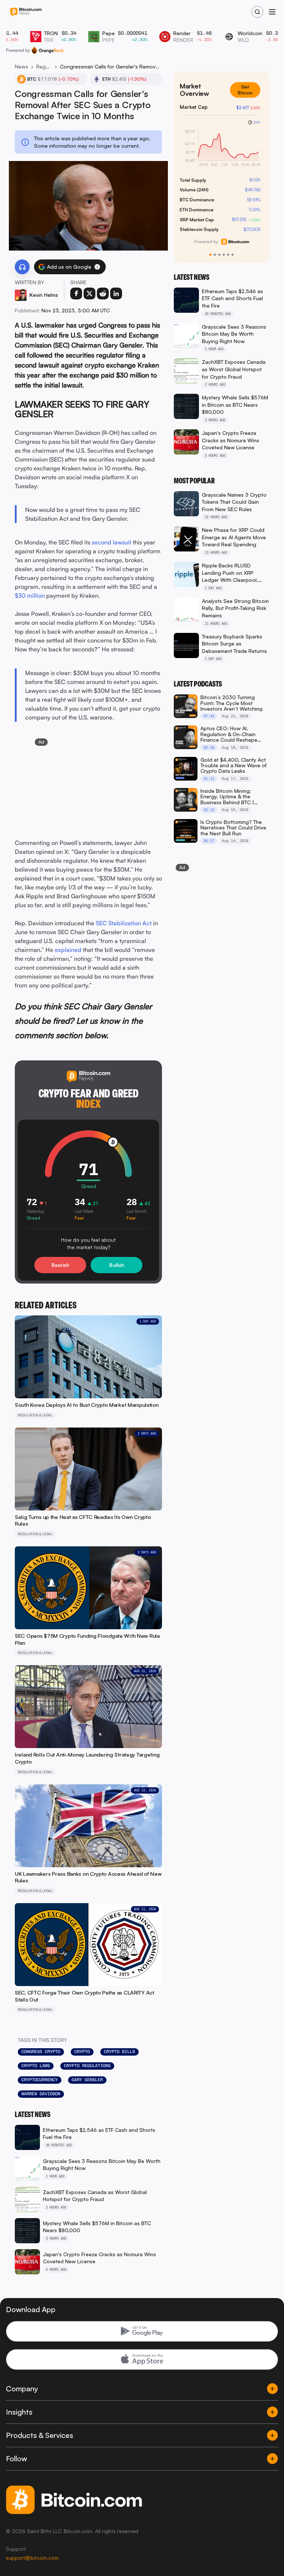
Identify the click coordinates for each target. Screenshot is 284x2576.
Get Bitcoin (248, 87)
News (21, 66)
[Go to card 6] (233, 255)
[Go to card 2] (215, 255)
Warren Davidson (41, 2094)
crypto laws (36, 2066)
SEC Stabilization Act (124, 923)
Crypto (82, 2052)
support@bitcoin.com (32, 2558)
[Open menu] (272, 12)
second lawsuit (111, 542)
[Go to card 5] (228, 255)
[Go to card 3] (219, 255)
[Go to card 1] (210, 255)
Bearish (60, 1265)
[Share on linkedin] (116, 294)
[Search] (257, 12)
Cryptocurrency (40, 2080)
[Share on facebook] (76, 294)
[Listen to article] (22, 267)
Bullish (117, 1265)
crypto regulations (87, 2066)
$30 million (30, 596)
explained (68, 950)
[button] (97, 267)
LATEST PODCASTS (198, 684)
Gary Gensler (87, 2080)
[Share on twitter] (89, 294)
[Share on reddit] (103, 294)
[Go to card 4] (224, 255)
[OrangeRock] (48, 50)
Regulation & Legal (44, 66)
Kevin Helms (44, 295)
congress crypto (41, 2052)
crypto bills (119, 2052)
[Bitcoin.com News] (26, 12)
